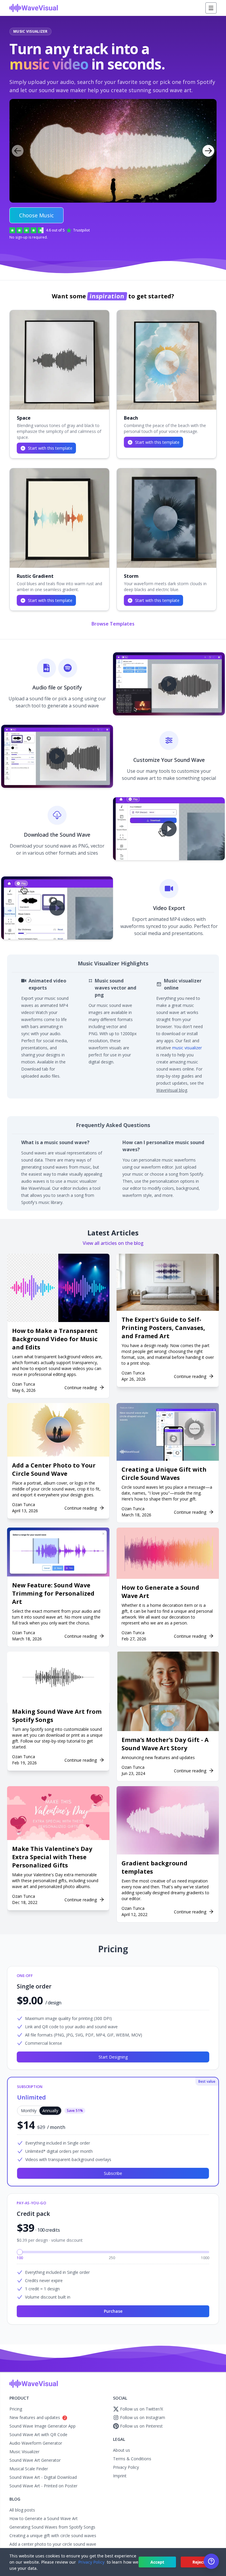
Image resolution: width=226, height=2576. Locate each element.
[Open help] (211, 2561)
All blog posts (22, 2510)
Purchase (113, 2311)
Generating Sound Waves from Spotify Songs (52, 2527)
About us (122, 2450)
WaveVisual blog (172, 1090)
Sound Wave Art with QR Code (38, 2434)
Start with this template (50, 448)
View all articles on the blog (113, 1243)
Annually (50, 2111)
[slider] (20, 2252)
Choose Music (36, 215)
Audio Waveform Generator (36, 2443)
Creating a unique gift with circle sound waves (53, 2536)
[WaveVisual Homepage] (34, 8)
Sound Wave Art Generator (35, 2460)
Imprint (120, 2476)
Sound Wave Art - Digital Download (43, 2477)
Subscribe (113, 2173)
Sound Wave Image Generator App (43, 2426)
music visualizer (187, 1048)
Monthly (29, 2111)
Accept (157, 2562)
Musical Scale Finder (29, 2469)
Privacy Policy (126, 2467)
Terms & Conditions (132, 2459)
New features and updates (38, 2417)
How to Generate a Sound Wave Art (44, 2518)
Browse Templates (113, 624)
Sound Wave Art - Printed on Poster (43, 2486)
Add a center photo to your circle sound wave (53, 2544)
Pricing (16, 2409)
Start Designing (113, 2057)
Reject (199, 2562)
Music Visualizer (24, 2452)
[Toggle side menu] (211, 8)
